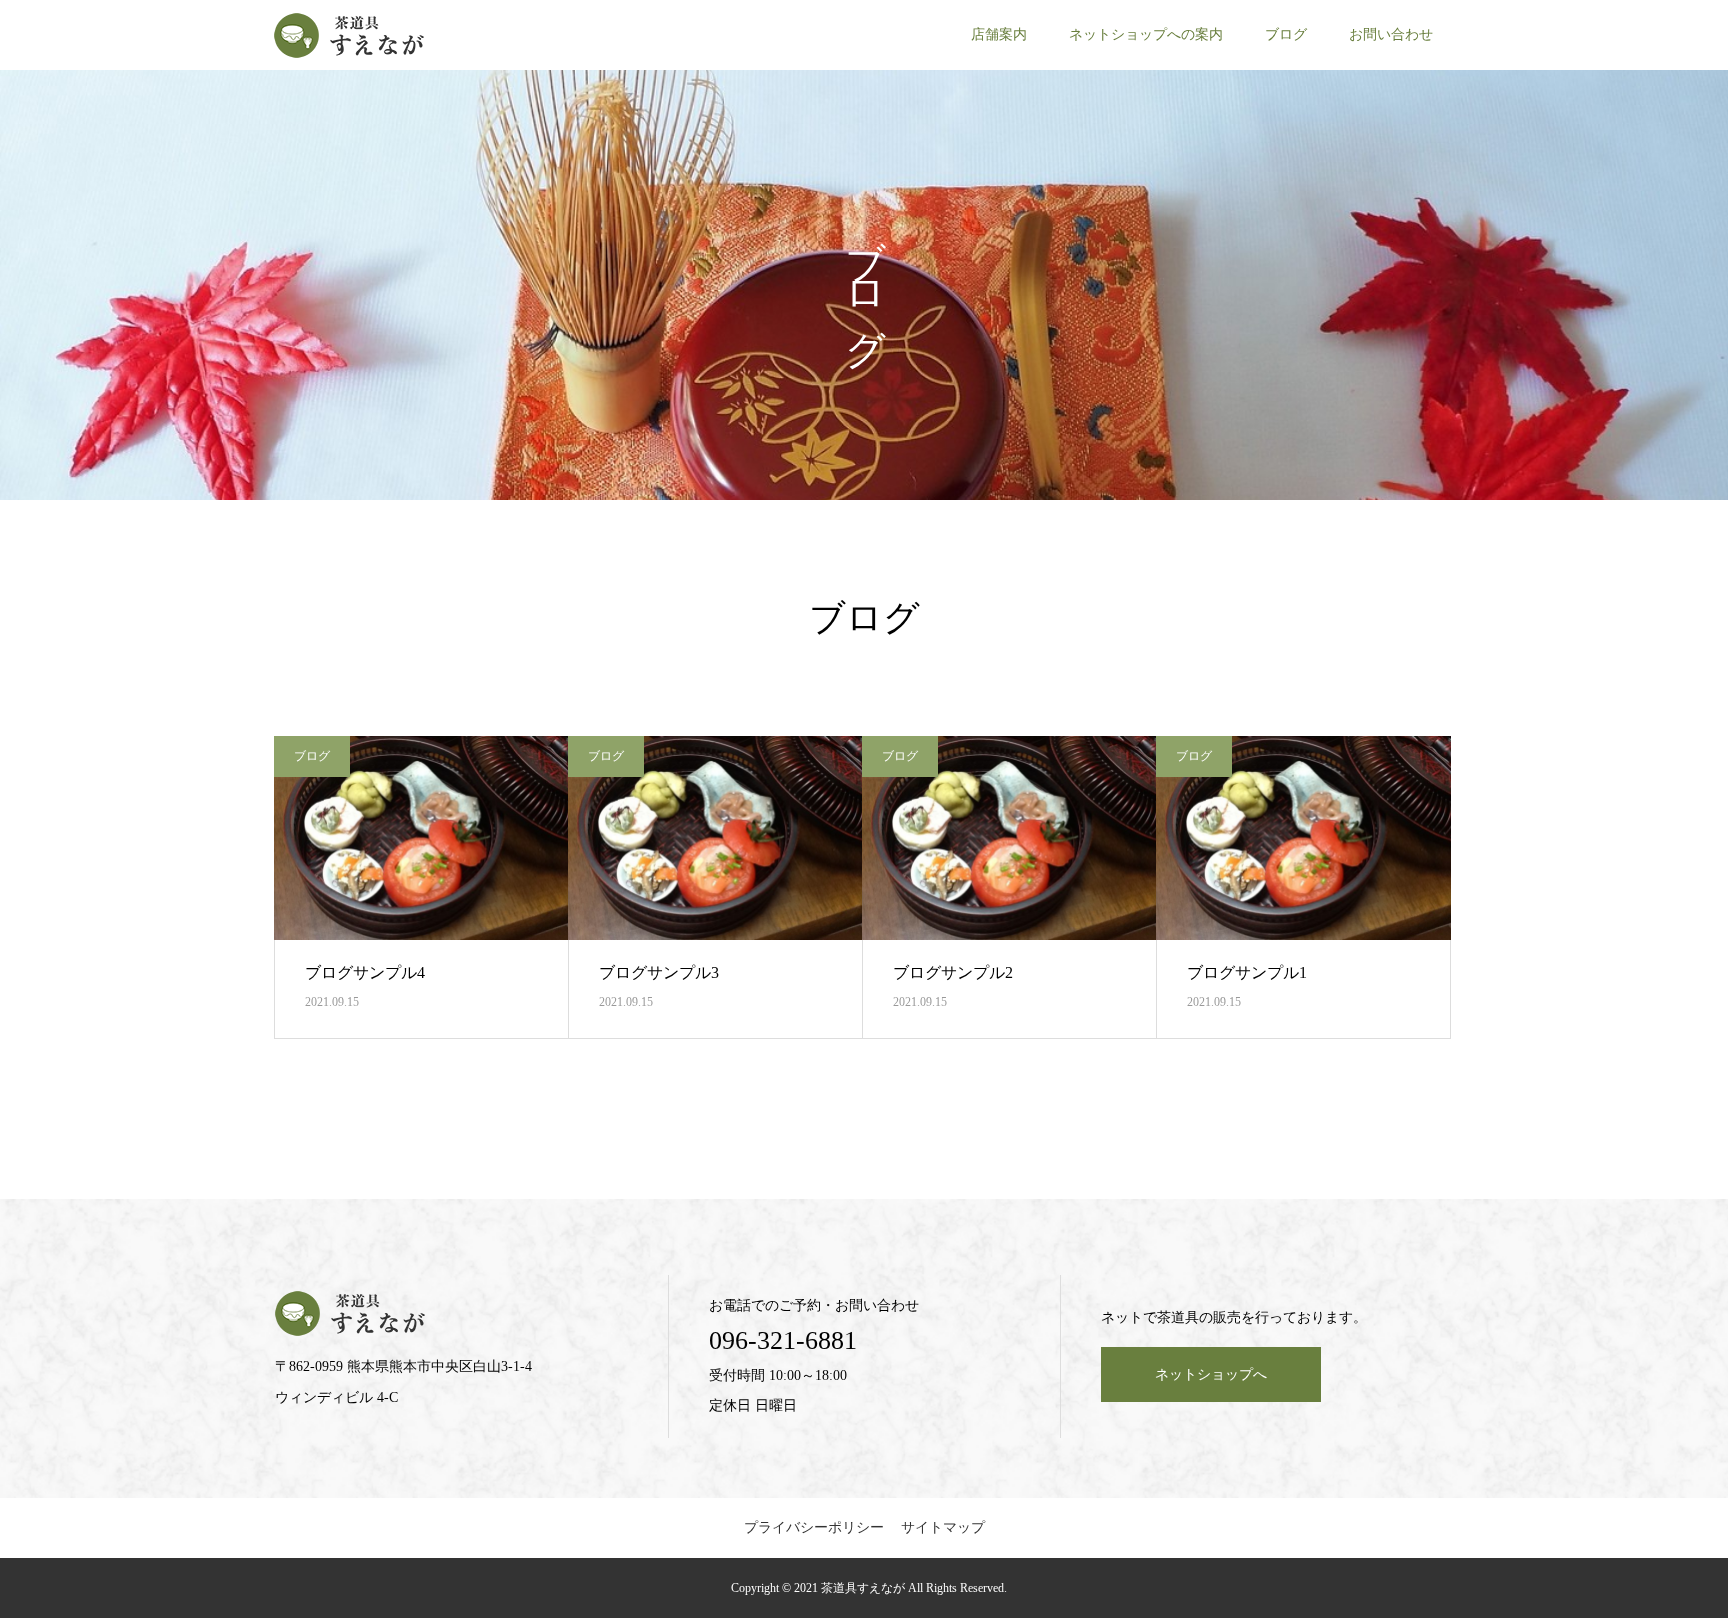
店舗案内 (999, 34)
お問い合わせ (1391, 34)
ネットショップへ (1211, 1374)
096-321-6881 (783, 1340)
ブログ (1286, 34)
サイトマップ (943, 1527)
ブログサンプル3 (659, 972)
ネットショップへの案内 (1146, 34)
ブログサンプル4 (365, 972)
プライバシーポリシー (814, 1527)
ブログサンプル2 (953, 972)
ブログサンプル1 (1247, 972)
